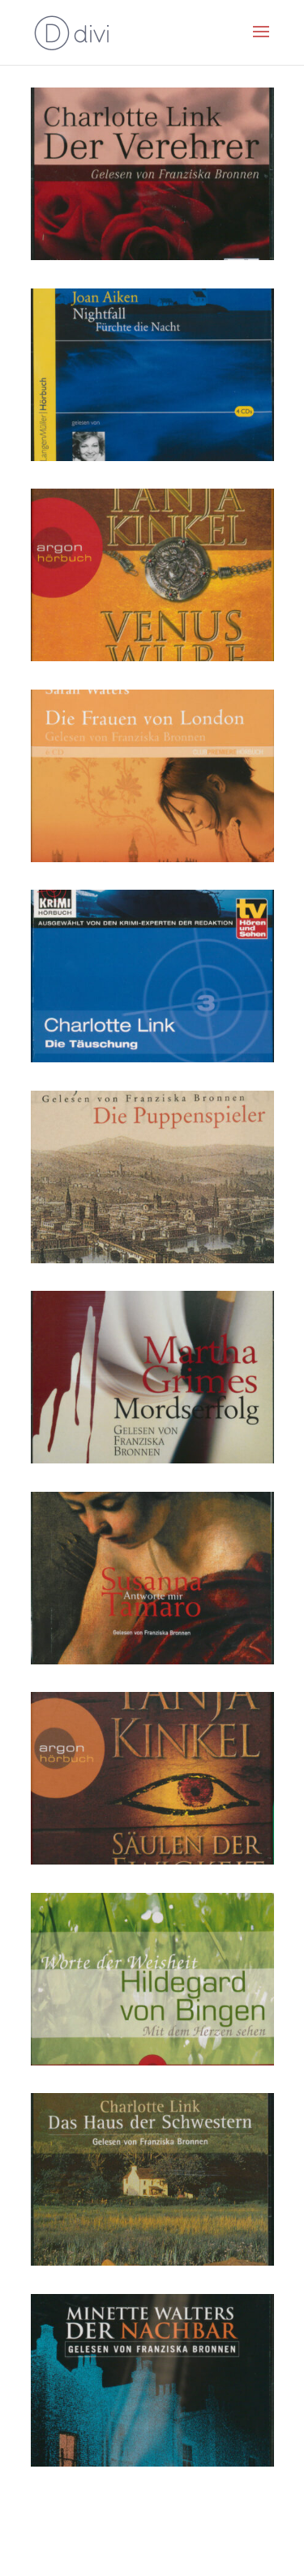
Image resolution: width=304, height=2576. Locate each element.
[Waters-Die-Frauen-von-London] (152, 858)
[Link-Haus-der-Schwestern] (152, 2261)
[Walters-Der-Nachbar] (152, 2462)
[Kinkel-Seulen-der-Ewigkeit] (152, 1860)
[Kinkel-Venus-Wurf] (152, 657)
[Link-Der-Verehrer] (152, 256)
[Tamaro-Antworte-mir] (152, 1660)
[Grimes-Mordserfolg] (152, 1459)
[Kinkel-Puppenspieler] (152, 1259)
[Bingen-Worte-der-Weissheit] (152, 2061)
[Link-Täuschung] (152, 1058)
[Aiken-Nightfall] (152, 457)
